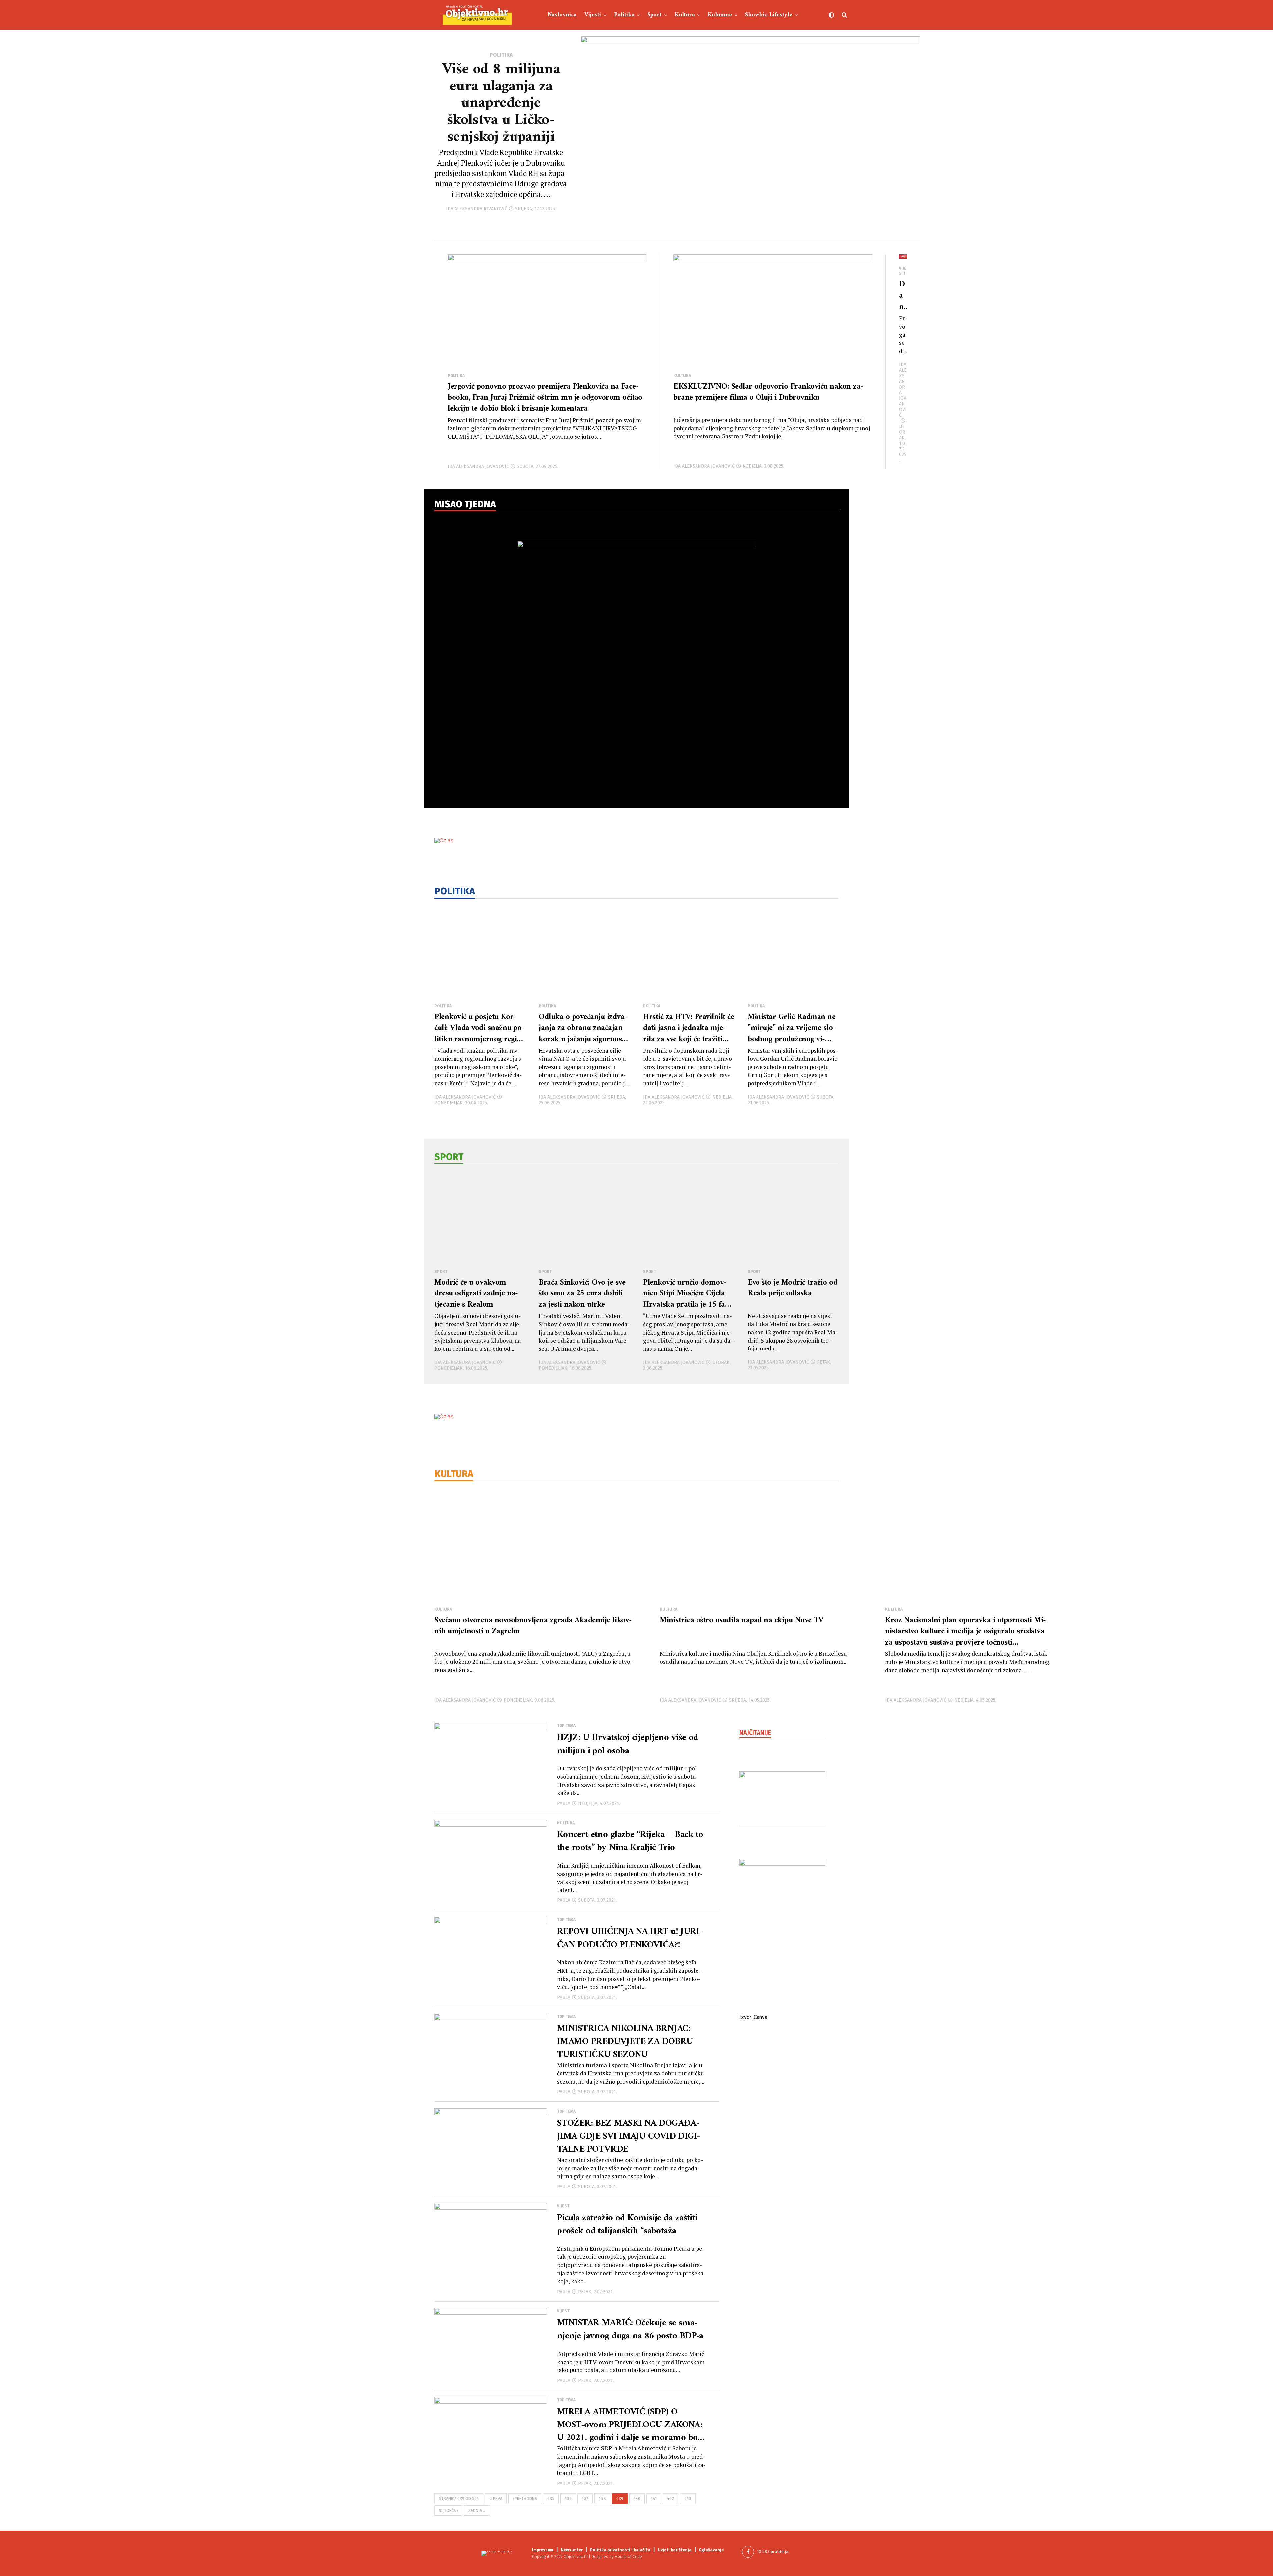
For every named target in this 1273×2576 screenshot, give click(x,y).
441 (654, 2499)
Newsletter (572, 2550)
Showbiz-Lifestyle (769, 15)
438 (602, 2499)
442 (670, 2499)
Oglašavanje (711, 2550)
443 (688, 2499)
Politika (624, 15)
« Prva (496, 2499)
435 (551, 2499)
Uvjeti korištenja (675, 2550)
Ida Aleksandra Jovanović (477, 209)
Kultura (685, 15)
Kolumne (720, 15)
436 (568, 2499)
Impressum (543, 2550)
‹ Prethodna (525, 2499)
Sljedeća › (448, 2511)
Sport (655, 15)
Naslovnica (562, 15)
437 (585, 2499)
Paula (564, 1803)
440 (637, 2499)
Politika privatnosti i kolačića (620, 2550)
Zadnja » (477, 2511)
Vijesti (593, 15)
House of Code (628, 2557)
